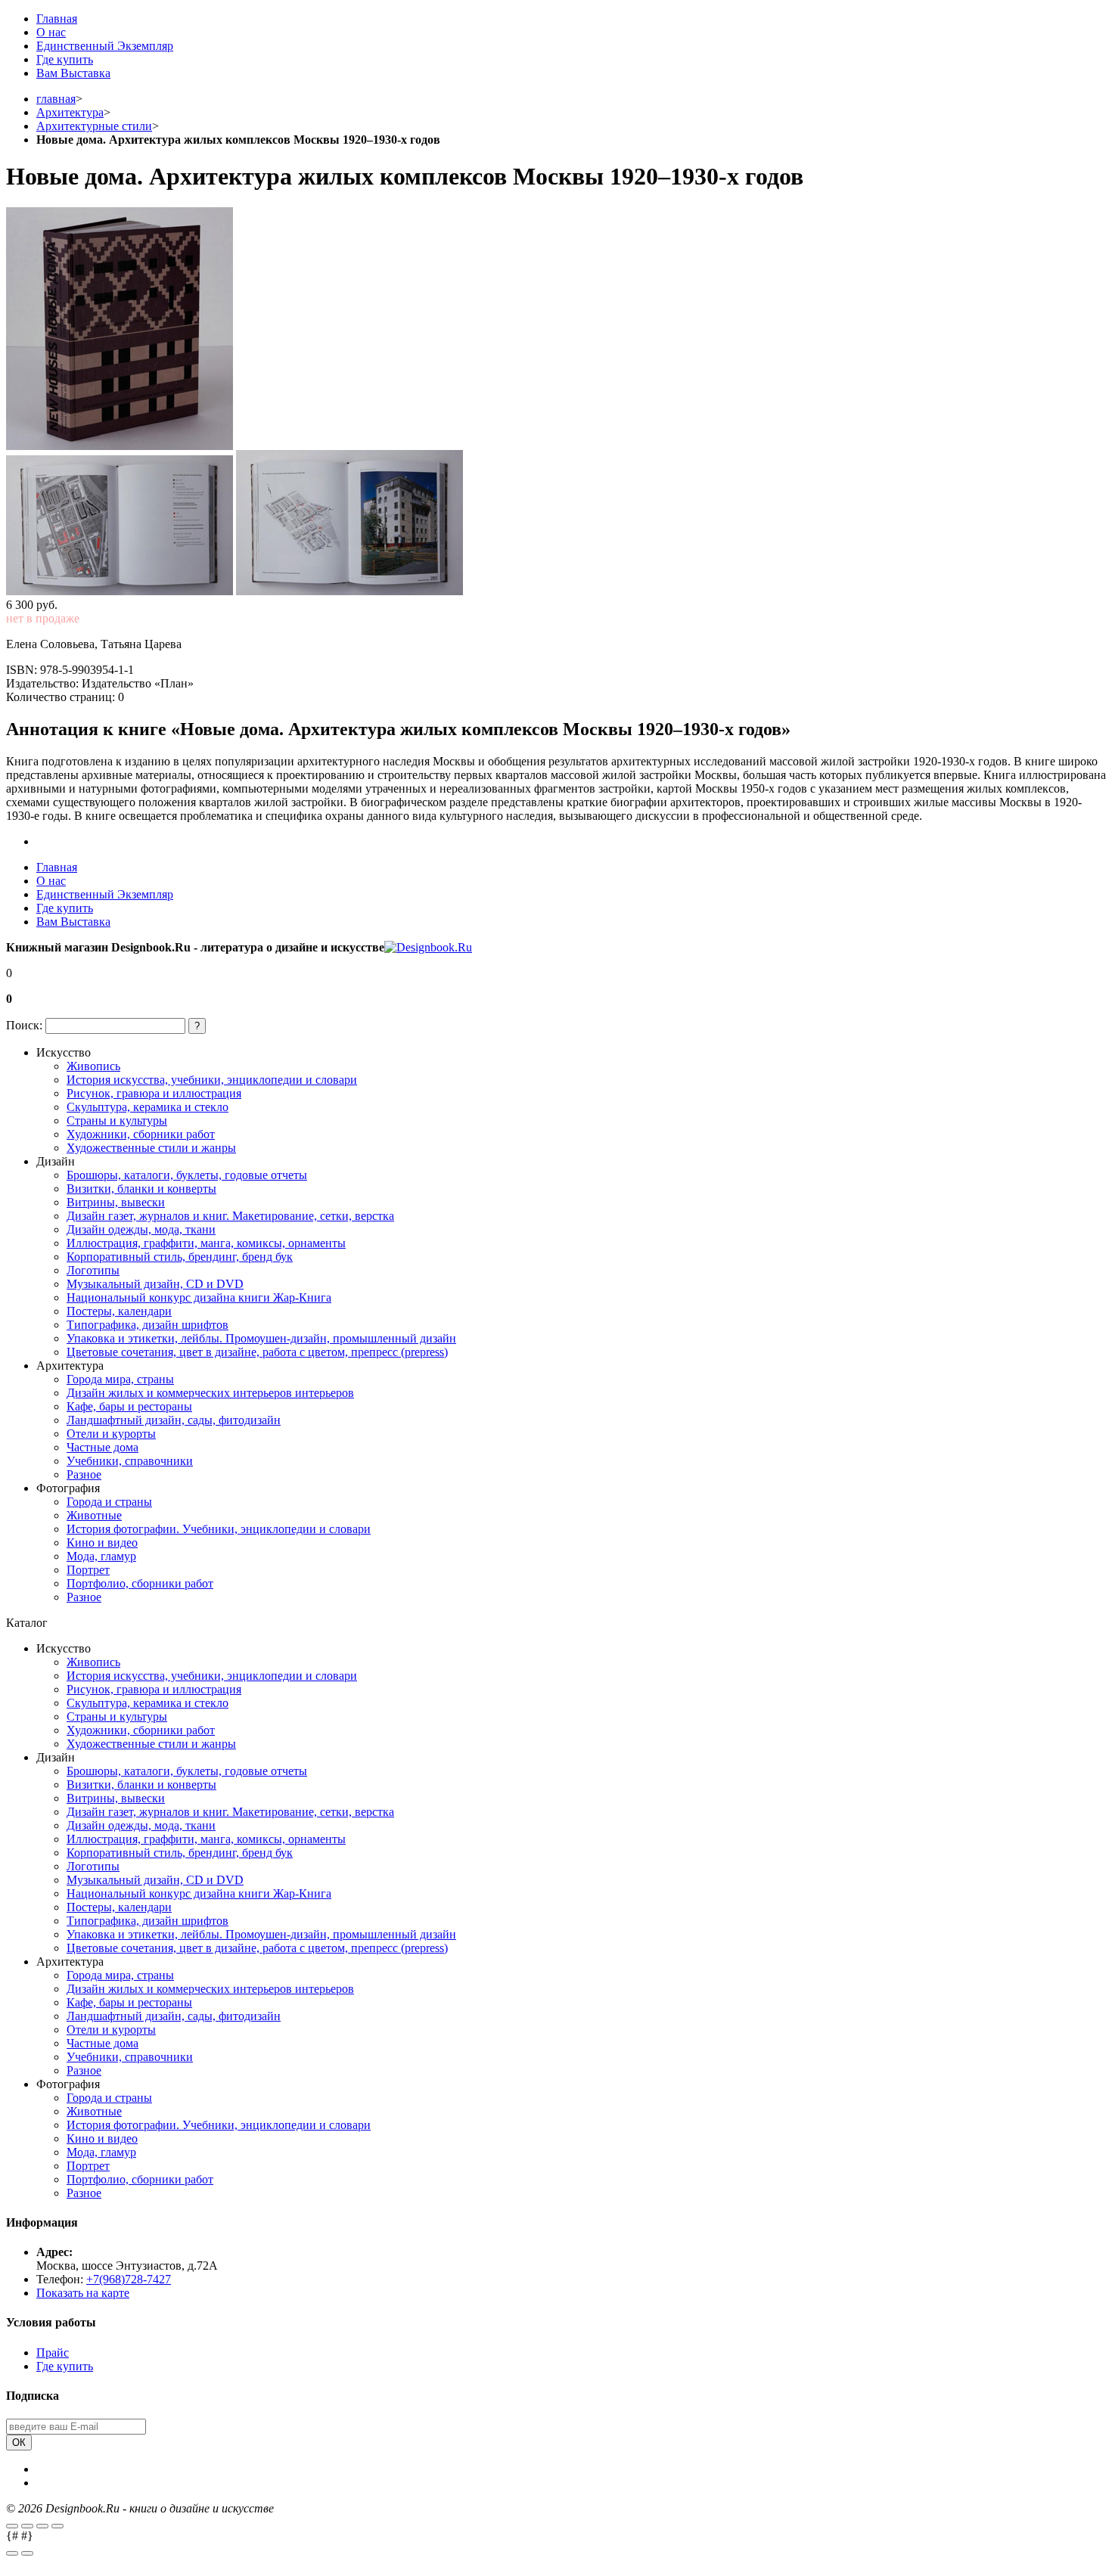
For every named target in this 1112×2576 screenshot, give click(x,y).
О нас (51, 32)
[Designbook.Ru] (428, 947)
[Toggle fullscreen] (42, 2526)
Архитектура (70, 112)
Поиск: (24, 1025)
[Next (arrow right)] (27, 2553)
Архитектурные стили (94, 126)
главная (56, 99)
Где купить (65, 59)
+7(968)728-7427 (129, 2279)
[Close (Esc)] (12, 2526)
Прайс (53, 2353)
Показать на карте (83, 2293)
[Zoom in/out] (57, 2526)
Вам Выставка (73, 73)
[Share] (27, 2526)
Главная (57, 19)
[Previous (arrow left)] (12, 2553)
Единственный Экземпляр (105, 46)
